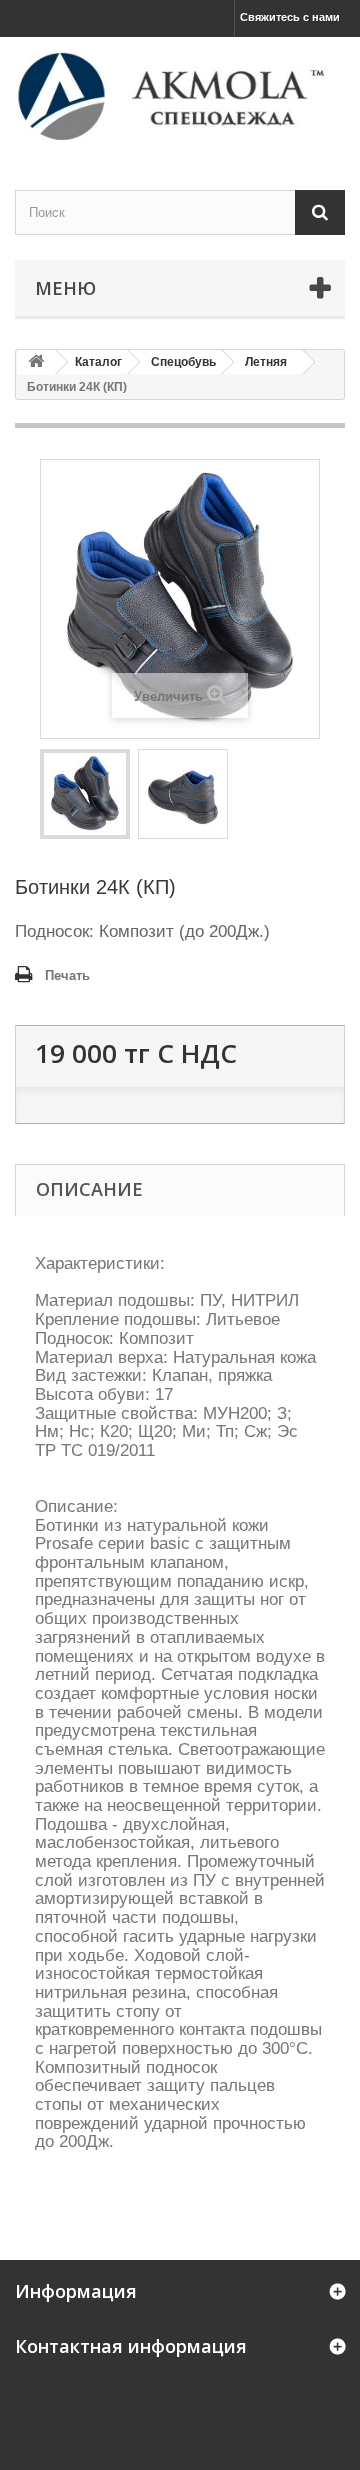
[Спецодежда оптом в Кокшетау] (180, 96)
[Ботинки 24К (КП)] (85, 794)
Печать (67, 975)
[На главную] (36, 362)
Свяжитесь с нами (290, 17)
